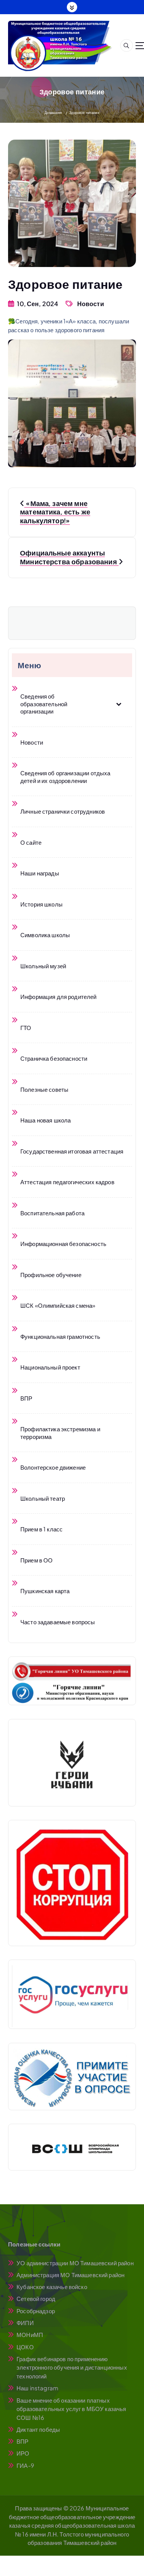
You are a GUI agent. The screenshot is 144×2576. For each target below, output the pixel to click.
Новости (91, 304)
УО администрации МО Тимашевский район (75, 2263)
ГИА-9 (25, 2465)
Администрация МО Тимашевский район (70, 2275)
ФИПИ (25, 2323)
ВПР (22, 2441)
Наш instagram (37, 2388)
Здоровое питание (84, 113)
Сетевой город (36, 2298)
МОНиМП (30, 2335)
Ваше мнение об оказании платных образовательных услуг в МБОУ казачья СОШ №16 (71, 2409)
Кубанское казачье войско (52, 2287)
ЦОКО (25, 2347)
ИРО (23, 2453)
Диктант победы (38, 2429)
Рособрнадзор (36, 2311)
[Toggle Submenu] (119, 704)
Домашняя (53, 113)
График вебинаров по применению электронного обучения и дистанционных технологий (72, 2367)
